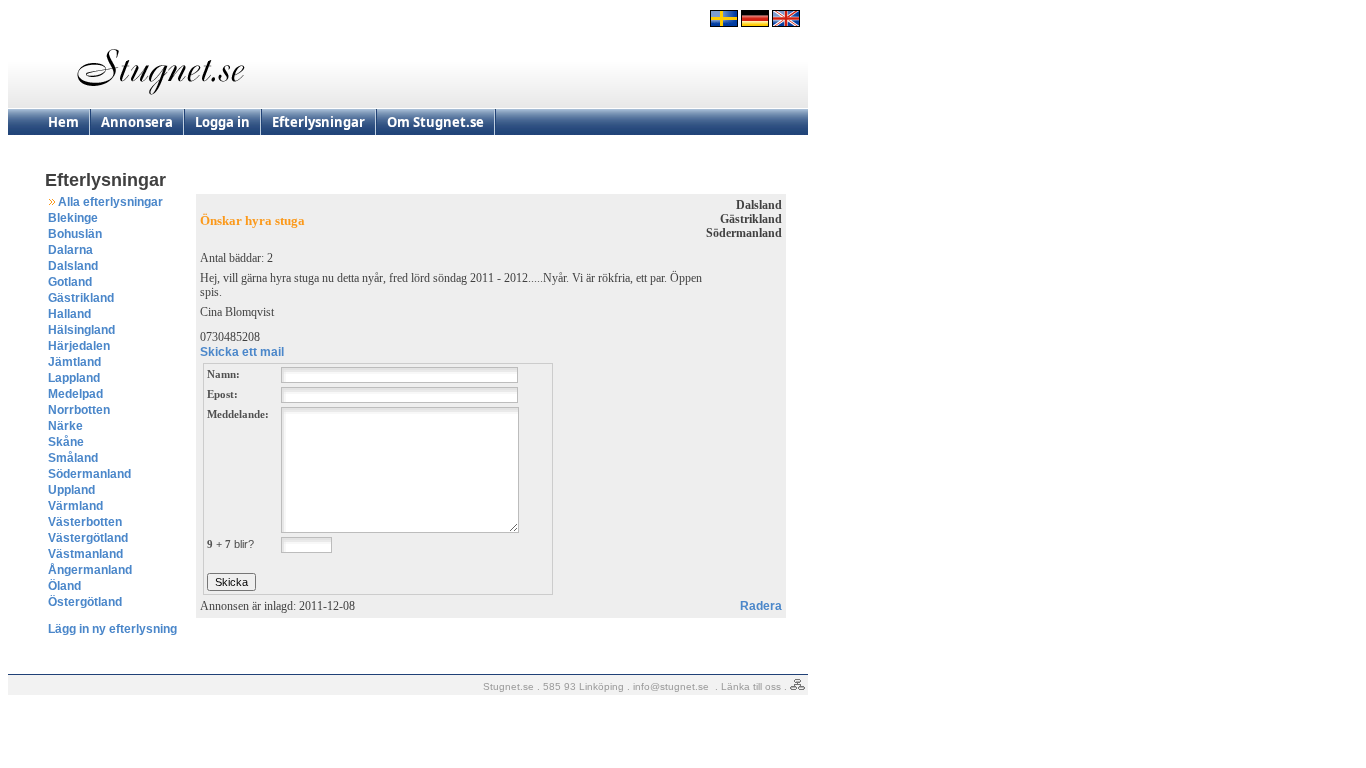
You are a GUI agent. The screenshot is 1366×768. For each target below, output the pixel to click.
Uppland (71, 490)
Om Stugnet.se (435, 122)
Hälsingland (81, 330)
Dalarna (70, 250)
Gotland (70, 282)
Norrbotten (79, 410)
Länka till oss (751, 686)
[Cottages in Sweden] (786, 23)
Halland (69, 314)
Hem (63, 122)
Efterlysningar (318, 122)
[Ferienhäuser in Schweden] (755, 23)
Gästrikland (81, 298)
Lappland (74, 378)
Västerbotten (85, 522)
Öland (64, 586)
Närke (65, 426)
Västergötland (88, 538)
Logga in (222, 122)
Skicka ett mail (242, 352)
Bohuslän (75, 234)
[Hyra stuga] (724, 23)
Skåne (66, 442)
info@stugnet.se (671, 686)
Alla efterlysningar (110, 202)
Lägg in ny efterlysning (112, 629)
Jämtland (74, 362)
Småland (73, 458)
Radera (761, 606)
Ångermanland (90, 570)
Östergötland (85, 602)
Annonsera (137, 122)
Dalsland (73, 266)
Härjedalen (79, 346)
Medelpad (75, 394)
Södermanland (89, 474)
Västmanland (85, 554)
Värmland (75, 506)
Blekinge (73, 218)
